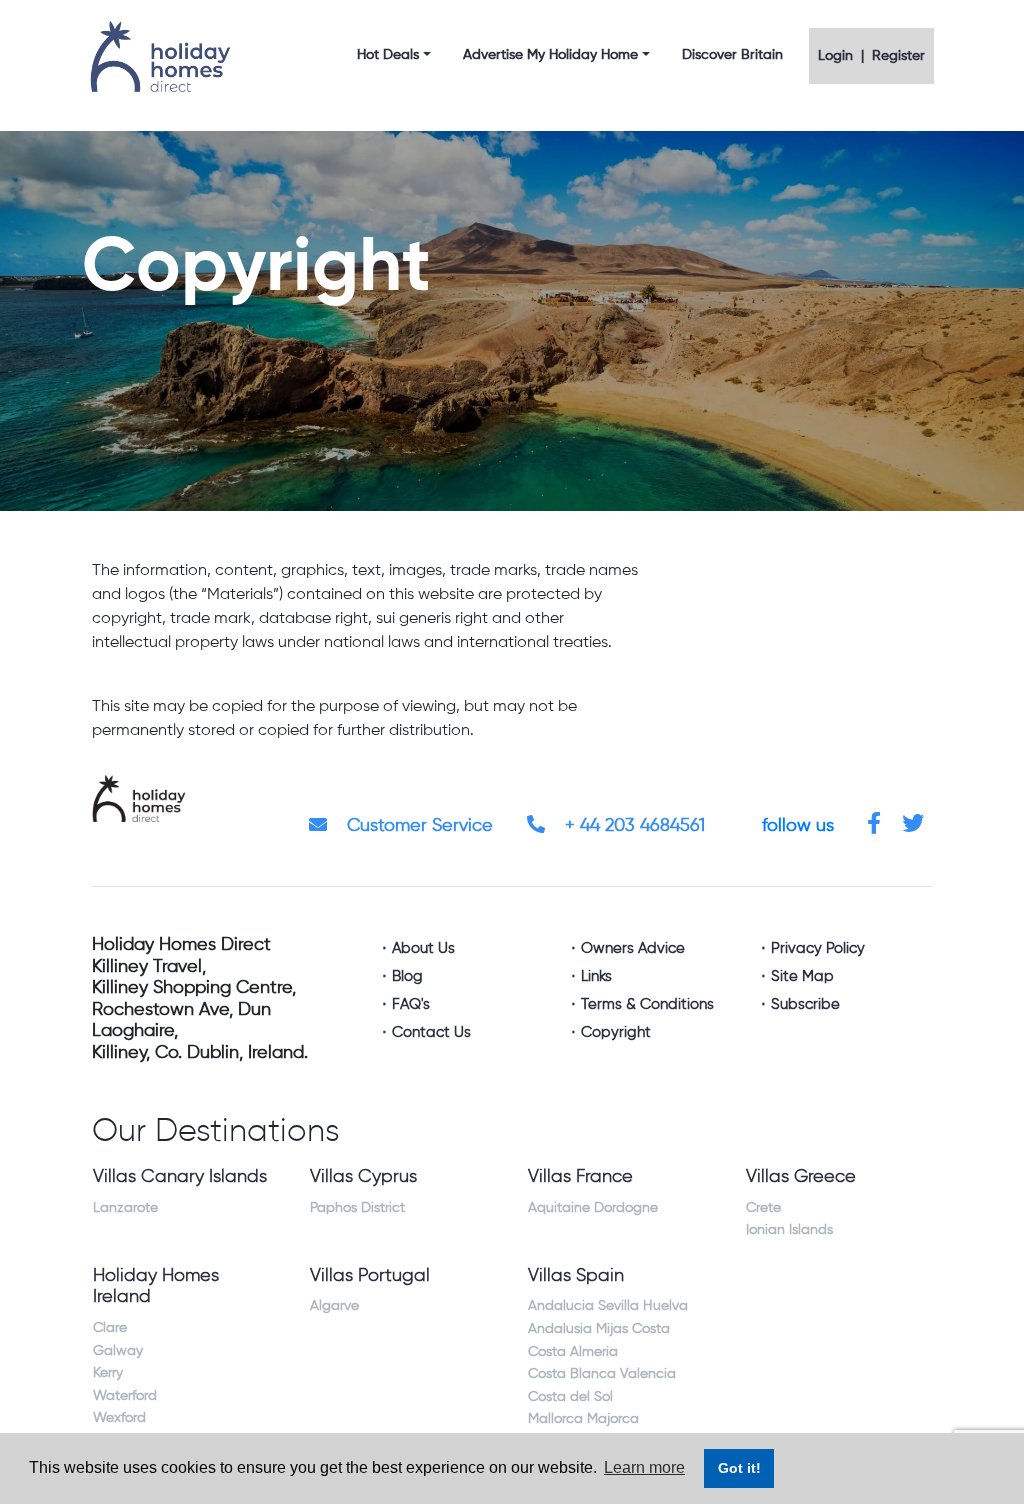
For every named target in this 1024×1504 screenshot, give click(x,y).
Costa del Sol (570, 1397)
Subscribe (805, 1004)
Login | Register (871, 56)
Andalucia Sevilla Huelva (608, 1306)
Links (596, 976)
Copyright (616, 1032)
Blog (407, 976)
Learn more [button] (644, 1467)
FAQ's (411, 1004)
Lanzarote (125, 1208)
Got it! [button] (739, 1468)
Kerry (108, 1373)
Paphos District (357, 1208)
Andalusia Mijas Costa (599, 1329)
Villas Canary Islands (180, 1177)
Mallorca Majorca (583, 1419)
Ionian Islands (789, 1230)
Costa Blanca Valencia (602, 1374)
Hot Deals (388, 55)
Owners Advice (633, 948)
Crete (763, 1208)
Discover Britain (732, 55)
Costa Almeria (573, 1352)
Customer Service (417, 826)
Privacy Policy (818, 948)
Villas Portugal (370, 1276)
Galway (118, 1351)
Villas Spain (576, 1276)
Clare (110, 1328)
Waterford (125, 1396)
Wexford (119, 1418)
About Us (423, 948)
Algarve (334, 1306)
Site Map (802, 976)
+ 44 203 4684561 (632, 826)
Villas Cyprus (363, 1177)
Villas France (580, 1177)
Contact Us (431, 1032)
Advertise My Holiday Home (550, 55)
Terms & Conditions (647, 1004)
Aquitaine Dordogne (593, 1208)
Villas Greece (801, 1177)
